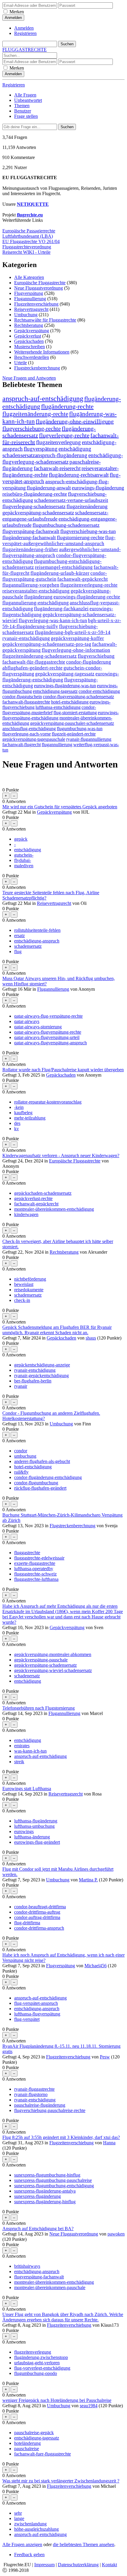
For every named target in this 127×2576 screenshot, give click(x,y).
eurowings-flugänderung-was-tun (65, 686)
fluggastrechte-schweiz (35, 1574)
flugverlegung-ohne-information (76, 650)
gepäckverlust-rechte (33, 1198)
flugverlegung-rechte (64, 435)
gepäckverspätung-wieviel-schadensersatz (53, 1670)
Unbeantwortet (28, 100)
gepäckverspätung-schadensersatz (38, 513)
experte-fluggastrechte (35, 1563)
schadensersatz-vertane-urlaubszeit (71, 500)
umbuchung (25, 1456)
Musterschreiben (30, 347)
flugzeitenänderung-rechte (35, 414)
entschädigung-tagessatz (55, 691)
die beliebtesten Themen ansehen (84, 2544)
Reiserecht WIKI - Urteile (26, 252)
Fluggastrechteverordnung (27, 247)
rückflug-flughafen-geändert (40, 1488)
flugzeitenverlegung (58, 442)
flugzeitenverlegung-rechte (89, 585)
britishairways (27, 2266)
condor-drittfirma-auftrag (37, 1912)
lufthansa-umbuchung (34, 1826)
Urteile (21, 363)
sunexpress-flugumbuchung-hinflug (47, 2175)
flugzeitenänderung (87, 506)
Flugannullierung (30, 299)
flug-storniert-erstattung (75, 713)
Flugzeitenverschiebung (36, 304)
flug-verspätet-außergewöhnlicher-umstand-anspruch (59, 541)
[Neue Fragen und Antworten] (5, 775)
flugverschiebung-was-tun (88, 531)
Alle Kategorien (29, 277)
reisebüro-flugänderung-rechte (35, 494)
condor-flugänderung (89, 662)
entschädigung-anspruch (37, 941)
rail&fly (21, 1472)
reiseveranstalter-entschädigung (36, 591)
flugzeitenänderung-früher (30, 549)
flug (18, 951)
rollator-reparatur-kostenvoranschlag (48, 1102)
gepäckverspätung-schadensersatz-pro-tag (47, 644)
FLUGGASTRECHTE (25, 50)
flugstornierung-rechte (80, 537)
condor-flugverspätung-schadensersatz (78, 697)
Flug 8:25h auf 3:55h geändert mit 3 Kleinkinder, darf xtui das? (61, 2137)
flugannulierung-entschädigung (36, 603)
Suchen (67, 127)
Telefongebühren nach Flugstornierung (39, 1708)
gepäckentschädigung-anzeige (42, 1365)
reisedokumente (29, 1290)
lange (19, 2518)
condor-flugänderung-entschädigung (48, 1477)
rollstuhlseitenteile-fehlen (37, 930)
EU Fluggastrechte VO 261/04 (31, 241)
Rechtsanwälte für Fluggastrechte (45, 320)
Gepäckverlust (28, 336)
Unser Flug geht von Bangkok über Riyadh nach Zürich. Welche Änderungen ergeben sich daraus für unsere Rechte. (63, 2317)
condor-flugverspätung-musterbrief (49, 710)
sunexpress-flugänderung (38, 2196)
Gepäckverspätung (32, 331)
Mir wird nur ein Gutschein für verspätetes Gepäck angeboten (60, 807)
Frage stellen (26, 116)
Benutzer (23, 111)
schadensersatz (28, 946)
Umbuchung (26, 315)
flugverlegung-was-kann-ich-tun (53, 620)
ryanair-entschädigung (26, 638)
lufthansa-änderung (32, 1837)
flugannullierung (57, 745)
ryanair (21, 1386)
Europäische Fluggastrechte (40, 283)
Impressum (44, 2565)
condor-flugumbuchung (36, 1483)
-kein (19, 1107)
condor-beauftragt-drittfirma (40, 1907)
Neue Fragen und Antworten (29, 378)
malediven (24, 866)
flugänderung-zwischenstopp (41, 2357)
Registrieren (25, 33)
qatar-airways (27, 1021)
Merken (17, 12)
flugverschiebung (96, 656)
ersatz (19, 936)
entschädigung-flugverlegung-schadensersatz (63, 458)
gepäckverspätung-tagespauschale (34, 739)
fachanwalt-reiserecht (57, 468)
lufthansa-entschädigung (58, 707)
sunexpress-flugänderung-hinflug (45, 2202)
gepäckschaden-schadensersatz (43, 1193)
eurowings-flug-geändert (37, 1842)
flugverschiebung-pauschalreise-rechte (50, 2110)
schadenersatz (27, 1676)
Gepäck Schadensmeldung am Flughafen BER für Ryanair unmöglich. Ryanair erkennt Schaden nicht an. (57, 1330)
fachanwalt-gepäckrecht (83, 579)
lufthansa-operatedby (34, 1569)
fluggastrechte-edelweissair (39, 1558)
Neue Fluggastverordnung (39, 288)
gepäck (21, 839)
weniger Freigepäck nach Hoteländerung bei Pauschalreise (57, 2400)
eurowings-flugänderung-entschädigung (61, 677)
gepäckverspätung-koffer (77, 638)
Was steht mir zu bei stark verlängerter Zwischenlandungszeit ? (61, 2481)
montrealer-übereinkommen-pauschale (50, 2287)
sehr (18, 2513)
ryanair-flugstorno (31, 2094)
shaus (91, 1338)
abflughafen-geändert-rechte (32, 668)
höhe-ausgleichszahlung (36, 2529)
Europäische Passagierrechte (29, 231)
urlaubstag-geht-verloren (37, 2363)
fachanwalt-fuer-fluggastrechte (43, 2454)
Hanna (109, 2143)
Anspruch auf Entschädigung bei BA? (38, 2229)
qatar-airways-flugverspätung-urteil (47, 1037)
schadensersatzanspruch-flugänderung (45, 455)
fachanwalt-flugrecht (22, 745)
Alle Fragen (25, 95)
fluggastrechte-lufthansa (36, 1579)
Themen (22, 106)
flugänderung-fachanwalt (29, 537)
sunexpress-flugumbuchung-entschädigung (54, 2186)
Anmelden (24, 28)
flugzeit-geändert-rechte (74, 734)
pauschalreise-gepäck (34, 2433)
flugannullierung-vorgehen (31, 585)
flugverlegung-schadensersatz (34, 506)
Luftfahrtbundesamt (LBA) (28, 236)
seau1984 (89, 2406)
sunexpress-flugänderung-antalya (45, 2191)
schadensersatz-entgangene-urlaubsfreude (55, 516)
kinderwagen (26, 1214)
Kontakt (109, 2565)
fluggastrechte (27, 1553)
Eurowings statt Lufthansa (27, 1789)
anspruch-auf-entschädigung (43, 399)
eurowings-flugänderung (98, 488)
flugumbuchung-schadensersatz (66, 525)
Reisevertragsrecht (31, 309)
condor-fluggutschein (22, 697)
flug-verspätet (27, 2019)
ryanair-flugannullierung (89, 739)
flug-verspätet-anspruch (36, 2003)
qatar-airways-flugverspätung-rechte (48, 1032)
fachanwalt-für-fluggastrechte (34, 662)
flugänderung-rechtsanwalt (79, 475)
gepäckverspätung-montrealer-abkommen (53, 1654)
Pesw (105, 2057)
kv (17, 1129)
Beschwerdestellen (32, 357)
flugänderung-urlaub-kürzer (60, 573)
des (17, 1123)
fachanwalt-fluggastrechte (26, 702)
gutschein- (24, 855)
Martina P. (88, 1880)
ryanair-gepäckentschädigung (41, 1375)
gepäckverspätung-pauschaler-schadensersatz (72, 723)
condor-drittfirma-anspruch (39, 1928)
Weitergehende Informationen (42, 352)
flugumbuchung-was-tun (80, 729)
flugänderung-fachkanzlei (61, 609)
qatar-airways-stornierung (38, 1027)
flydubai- (23, 860)
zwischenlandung (30, 2524)
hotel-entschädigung (70, 702)
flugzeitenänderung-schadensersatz (40, 656)
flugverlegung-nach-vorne (27, 734)
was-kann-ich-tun (30, 1751)
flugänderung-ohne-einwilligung (75, 421)
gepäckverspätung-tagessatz (65, 674)
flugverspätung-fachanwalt (31, 531)
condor (21, 1451)
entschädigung (75, 449)
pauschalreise (27, 2449)
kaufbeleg (23, 1113)
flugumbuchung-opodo (36, 2373)
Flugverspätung (29, 293)
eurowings (24, 1831)
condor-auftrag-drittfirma (37, 1917)
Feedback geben (29, 2555)
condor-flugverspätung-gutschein (55, 576)
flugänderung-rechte (67, 406)
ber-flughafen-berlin (33, 1381)
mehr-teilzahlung (30, 1118)
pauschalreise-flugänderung (40, 2105)
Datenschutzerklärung (78, 2565)
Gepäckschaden (29, 341)
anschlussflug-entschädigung (29, 729)
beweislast (24, 1284)
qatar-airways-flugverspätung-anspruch (51, 1043)
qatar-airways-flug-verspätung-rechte (48, 1016)
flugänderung (38, 597)
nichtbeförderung (30, 1279)
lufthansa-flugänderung (36, 1821)
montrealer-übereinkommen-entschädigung (54, 1209)
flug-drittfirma (27, 1923)
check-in (22, 1300)
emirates (22, 1746)
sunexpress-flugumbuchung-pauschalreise (53, 2180)
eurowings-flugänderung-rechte (87, 597)
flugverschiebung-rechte (32, 428)
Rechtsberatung (29, 325)
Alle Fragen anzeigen (22, 2544)
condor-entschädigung (99, 691)
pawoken (116, 2234)
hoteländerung (27, 2443)
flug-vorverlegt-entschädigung (42, 2368)
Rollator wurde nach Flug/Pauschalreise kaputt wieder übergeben (63, 1070)
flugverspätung (41, 449)
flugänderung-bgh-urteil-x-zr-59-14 (73, 632)
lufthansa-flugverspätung (37, 2014)
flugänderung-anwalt (49, 488)
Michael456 (96, 1966)
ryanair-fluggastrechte (34, 2089)
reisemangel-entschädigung (64, 567)
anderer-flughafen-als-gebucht (42, 1461)
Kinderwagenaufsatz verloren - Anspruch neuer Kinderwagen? (61, 1155)
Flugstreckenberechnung (37, 368)
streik (19, 1762)
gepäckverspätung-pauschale (41, 1660)
